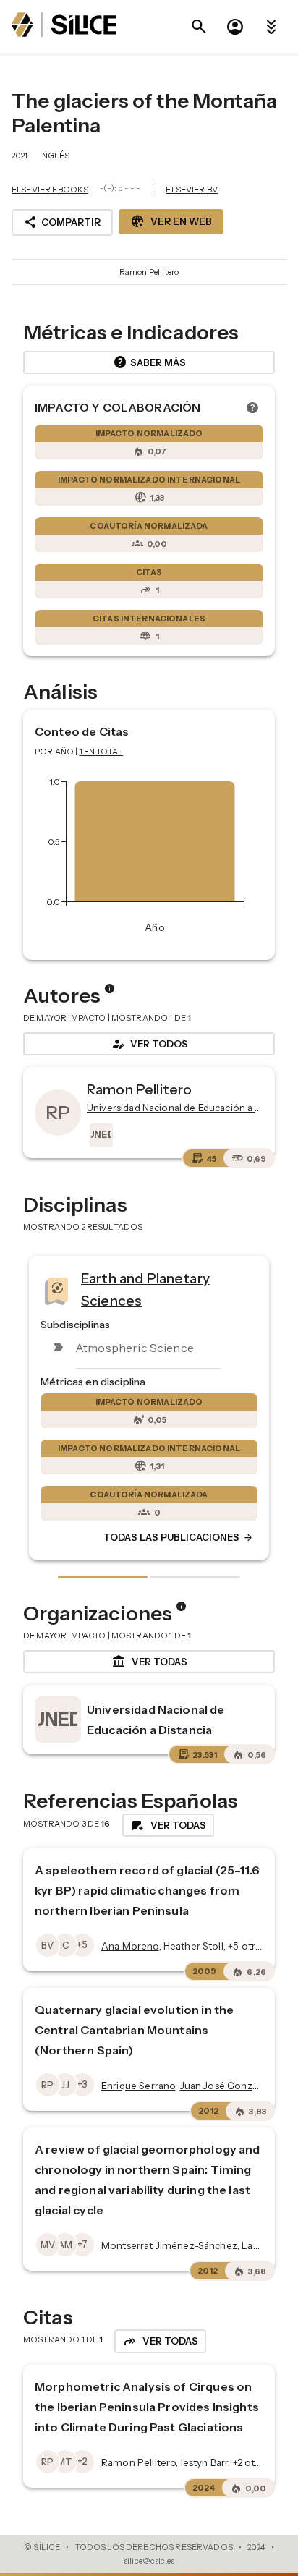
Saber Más (149, 362)
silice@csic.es (149, 2561)
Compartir (62, 222)
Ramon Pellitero (149, 272)
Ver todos (149, 1044)
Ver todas (149, 1662)
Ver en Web (171, 221)
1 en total (102, 752)
